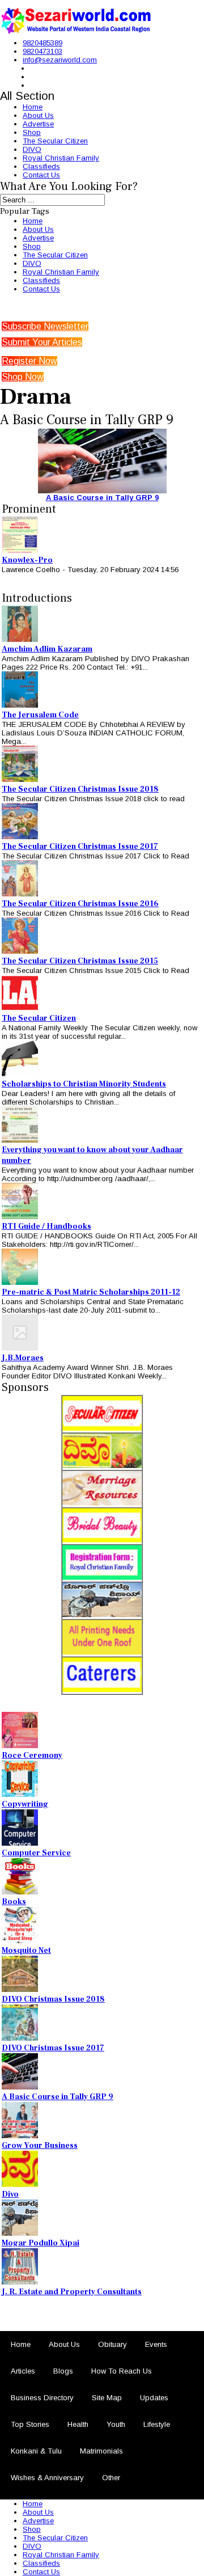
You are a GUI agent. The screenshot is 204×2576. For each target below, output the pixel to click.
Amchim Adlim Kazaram (47, 649)
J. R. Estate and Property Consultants (72, 2292)
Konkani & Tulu (36, 2451)
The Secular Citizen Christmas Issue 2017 (80, 847)
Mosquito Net (26, 1951)
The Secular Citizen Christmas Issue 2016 (80, 904)
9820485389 (42, 43)
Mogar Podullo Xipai (41, 2243)
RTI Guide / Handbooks (46, 1226)
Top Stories (30, 2424)
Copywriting (25, 1804)
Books (14, 1902)
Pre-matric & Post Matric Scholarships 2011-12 (91, 1292)
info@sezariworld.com (60, 60)
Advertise (38, 124)
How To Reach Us (122, 2371)
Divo (10, 2194)
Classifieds (41, 166)
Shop (32, 132)
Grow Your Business (40, 2146)
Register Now (29, 361)
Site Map (107, 2398)
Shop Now (23, 377)
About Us (38, 115)
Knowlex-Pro (27, 560)
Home (33, 107)
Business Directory (42, 2398)
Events (156, 2344)
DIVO (32, 149)
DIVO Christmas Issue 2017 (53, 2048)
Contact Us (41, 175)
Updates (154, 2398)
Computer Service (36, 1853)
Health (78, 2424)
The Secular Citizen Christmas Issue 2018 (80, 789)
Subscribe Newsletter (45, 326)
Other (111, 2478)
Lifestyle (157, 2424)
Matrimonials (101, 2451)
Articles (23, 2371)
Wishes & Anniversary (47, 2478)
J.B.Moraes (23, 1358)
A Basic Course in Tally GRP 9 (102, 498)
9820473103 (42, 51)
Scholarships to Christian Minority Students (84, 1084)
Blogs (63, 2371)
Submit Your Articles (42, 342)
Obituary (112, 2344)
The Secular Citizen (55, 141)
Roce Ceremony (32, 1756)
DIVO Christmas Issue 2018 (53, 1999)
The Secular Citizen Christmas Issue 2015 (80, 961)
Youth (116, 2424)
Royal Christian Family (61, 158)
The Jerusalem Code (40, 715)
